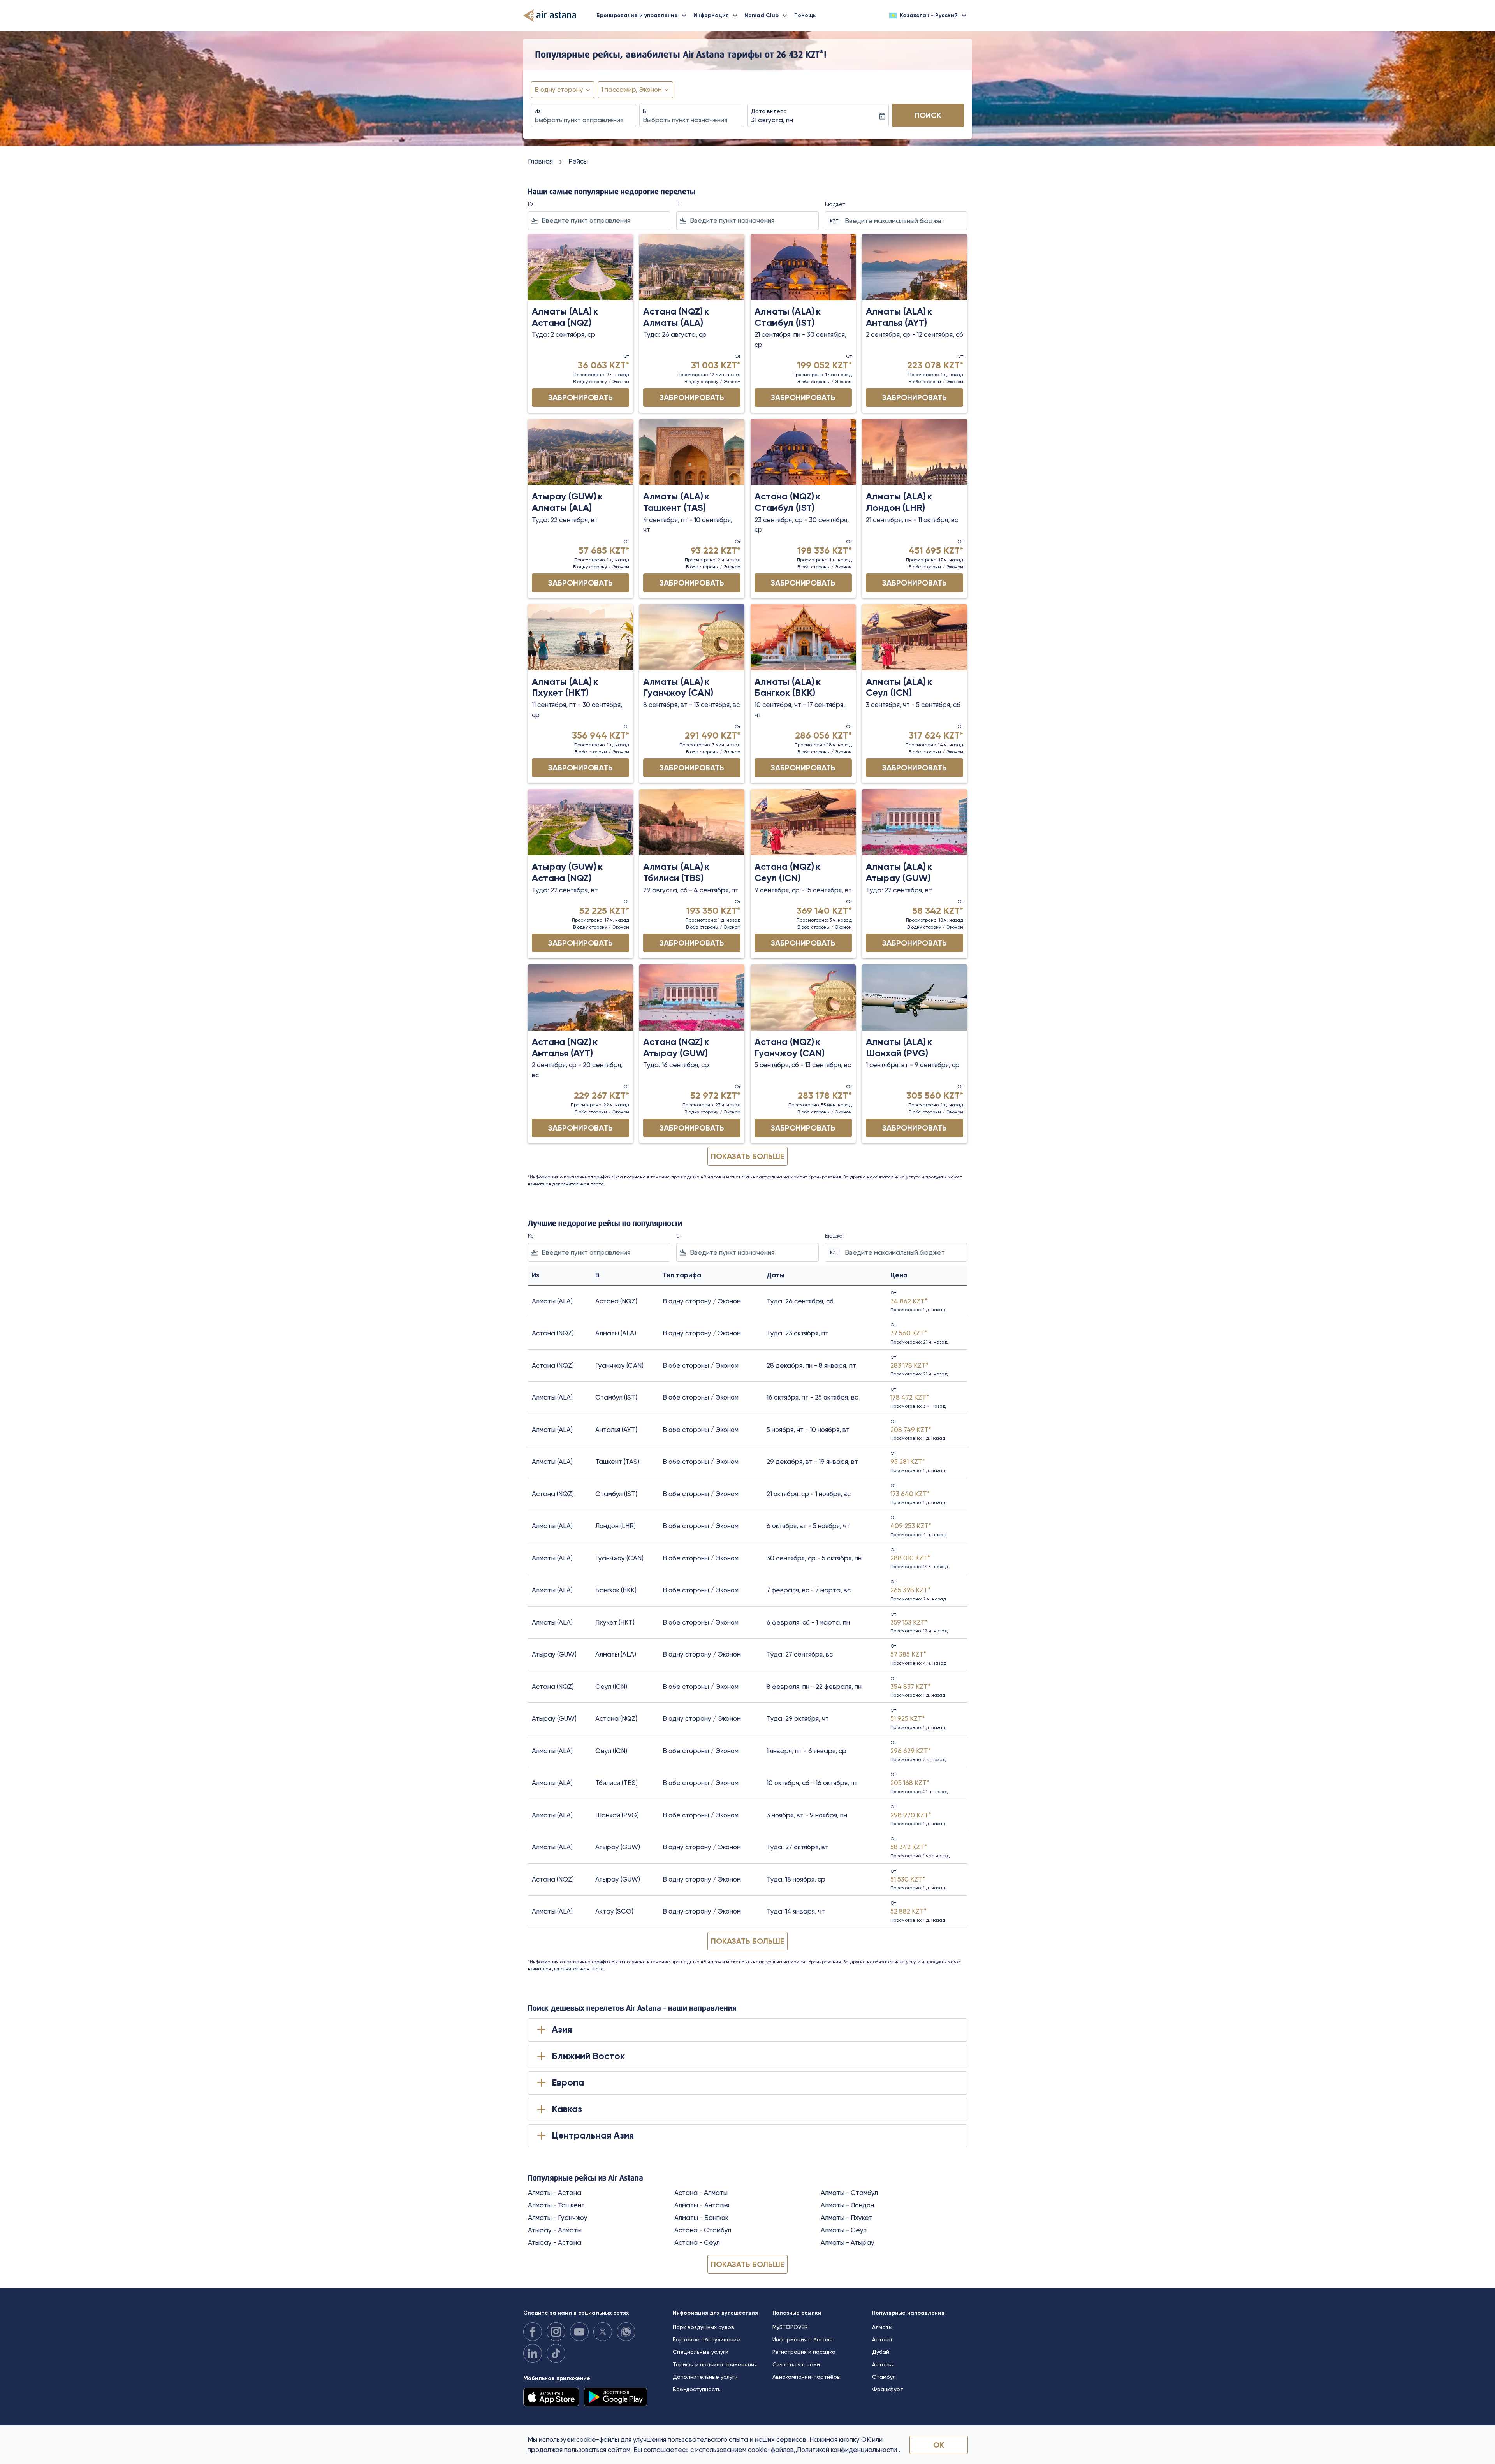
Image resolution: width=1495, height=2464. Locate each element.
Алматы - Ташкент (556, 2205)
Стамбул (884, 2377)
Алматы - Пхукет (847, 2218)
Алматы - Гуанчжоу (558, 2218)
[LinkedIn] (533, 2353)
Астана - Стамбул (703, 2230)
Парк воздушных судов (704, 2327)
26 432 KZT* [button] (800, 54)
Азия (562, 2029)
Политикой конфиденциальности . (849, 2450)
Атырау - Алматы (555, 2230)
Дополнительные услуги (705, 2377)
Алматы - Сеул (844, 2230)
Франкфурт (888, 2389)
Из (538, 111)
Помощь (805, 15)
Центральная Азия (593, 2135)
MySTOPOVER (790, 2327)
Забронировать (580, 397)
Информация (716, 16)
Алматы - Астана (555, 2193)
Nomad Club (767, 16)
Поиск (928, 115)
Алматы (882, 2327)
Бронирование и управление (642, 16)
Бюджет (835, 204)
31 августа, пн (772, 120)
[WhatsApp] (626, 2332)
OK (939, 2445)
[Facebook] (533, 2332)
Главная (540, 161)
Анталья (883, 2364)
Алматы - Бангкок (701, 2218)
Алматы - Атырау (848, 2242)
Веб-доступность (697, 2389)
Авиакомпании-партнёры (806, 2377)
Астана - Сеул (697, 2242)
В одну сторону (559, 90)
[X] (603, 2332)
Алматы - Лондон (847, 2205)
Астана (882, 2339)
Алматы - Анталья (702, 2205)
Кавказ (567, 2109)
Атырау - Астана (555, 2242)
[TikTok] (556, 2353)
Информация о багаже (803, 2339)
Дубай (881, 2352)
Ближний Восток (588, 2056)
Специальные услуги (701, 2352)
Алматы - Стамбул (849, 2193)
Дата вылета (769, 111)
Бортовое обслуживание (706, 2339)
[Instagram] (556, 2332)
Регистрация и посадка (804, 2352)
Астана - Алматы (701, 2193)
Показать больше (747, 2264)
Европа (568, 2082)
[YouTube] (579, 2332)
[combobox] (584, 120)
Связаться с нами (796, 2364)
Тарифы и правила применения (715, 2364)
